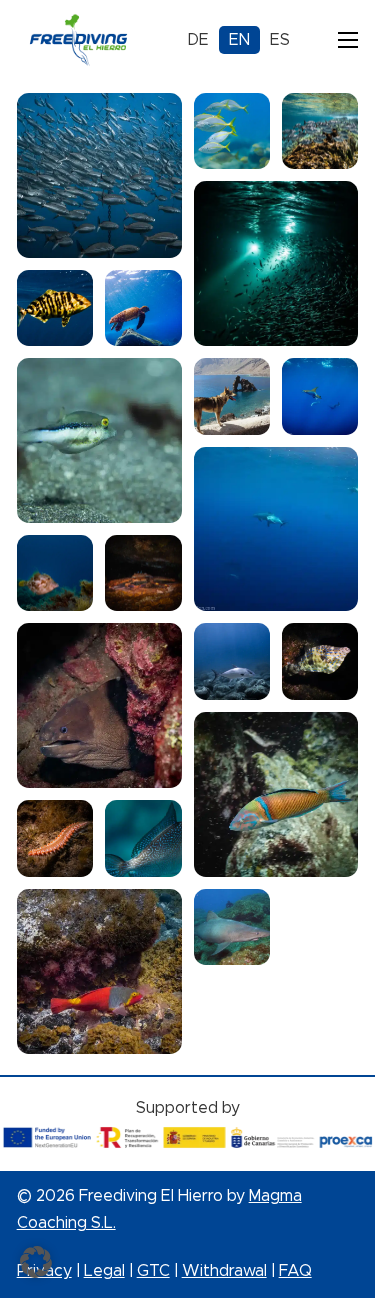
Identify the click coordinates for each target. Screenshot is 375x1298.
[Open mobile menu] (348, 40)
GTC (153, 1271)
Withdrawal (224, 1271)
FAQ (295, 1271)
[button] (36, 1262)
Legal (104, 1271)
